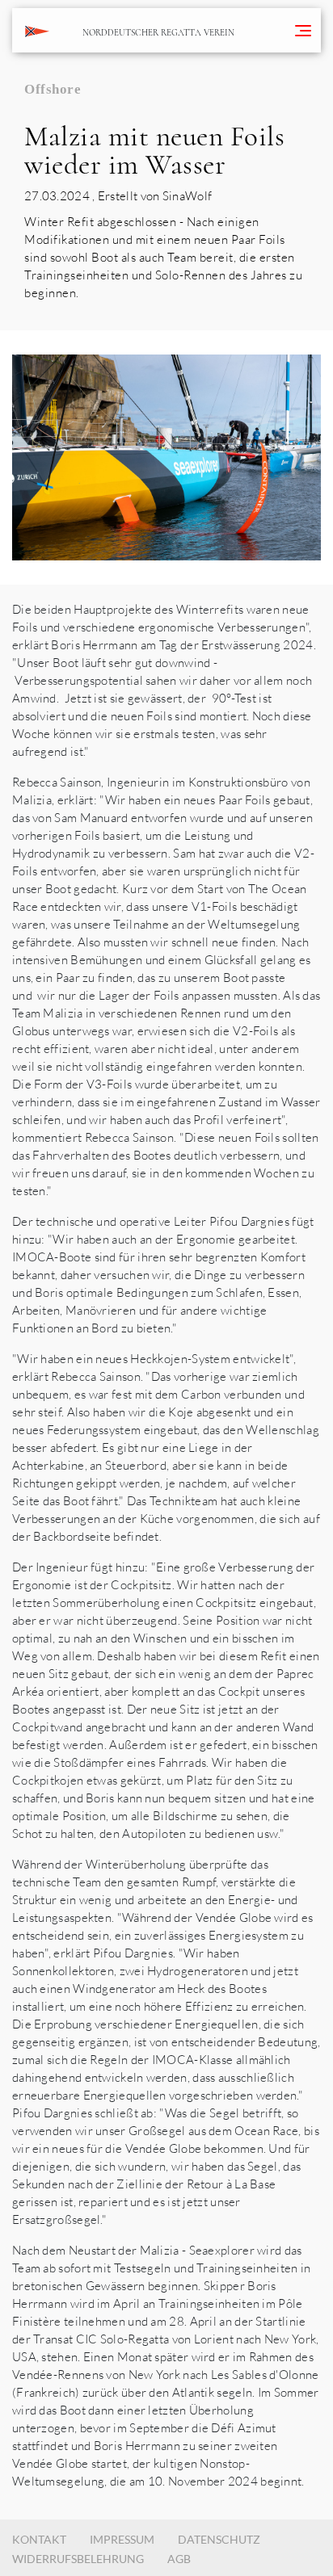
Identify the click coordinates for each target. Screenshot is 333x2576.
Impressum (122, 2539)
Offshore (53, 89)
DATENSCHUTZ (219, 2539)
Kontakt (39, 2539)
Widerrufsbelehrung (78, 2559)
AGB (179, 2559)
